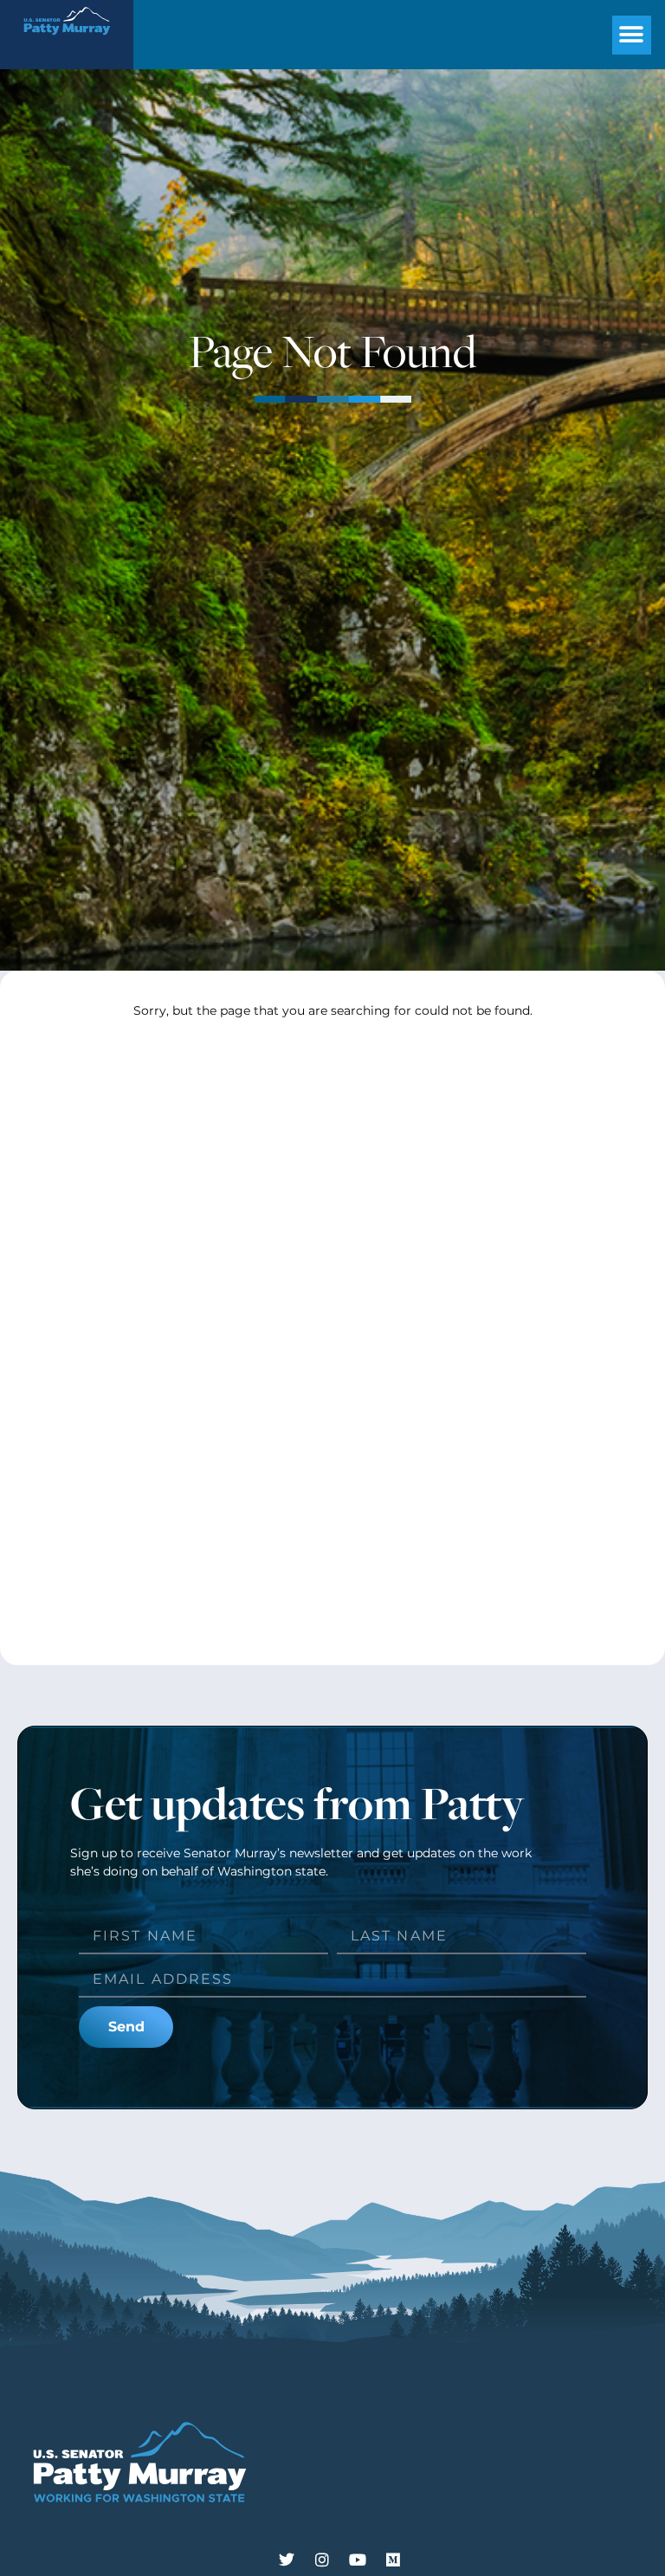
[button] (632, 35)
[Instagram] (322, 2560)
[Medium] (393, 2560)
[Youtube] (358, 2560)
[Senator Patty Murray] (67, 40)
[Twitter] (287, 2560)
